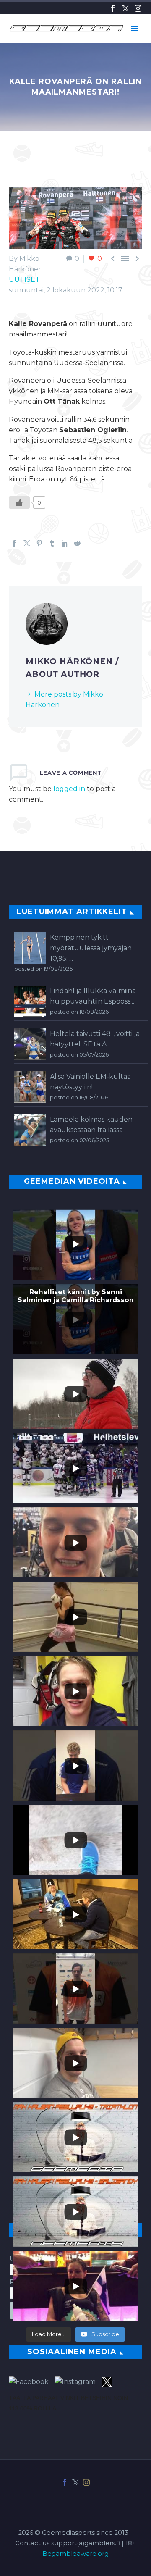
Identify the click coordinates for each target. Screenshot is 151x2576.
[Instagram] (138, 8)
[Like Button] (19, 502)
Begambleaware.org (75, 2554)
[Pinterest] (39, 543)
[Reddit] (77, 543)
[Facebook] (113, 8)
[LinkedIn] (65, 543)
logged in (69, 789)
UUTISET (24, 280)
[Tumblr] (52, 543)
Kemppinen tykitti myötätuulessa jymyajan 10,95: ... (91, 948)
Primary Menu (135, 29)
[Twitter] (125, 8)
